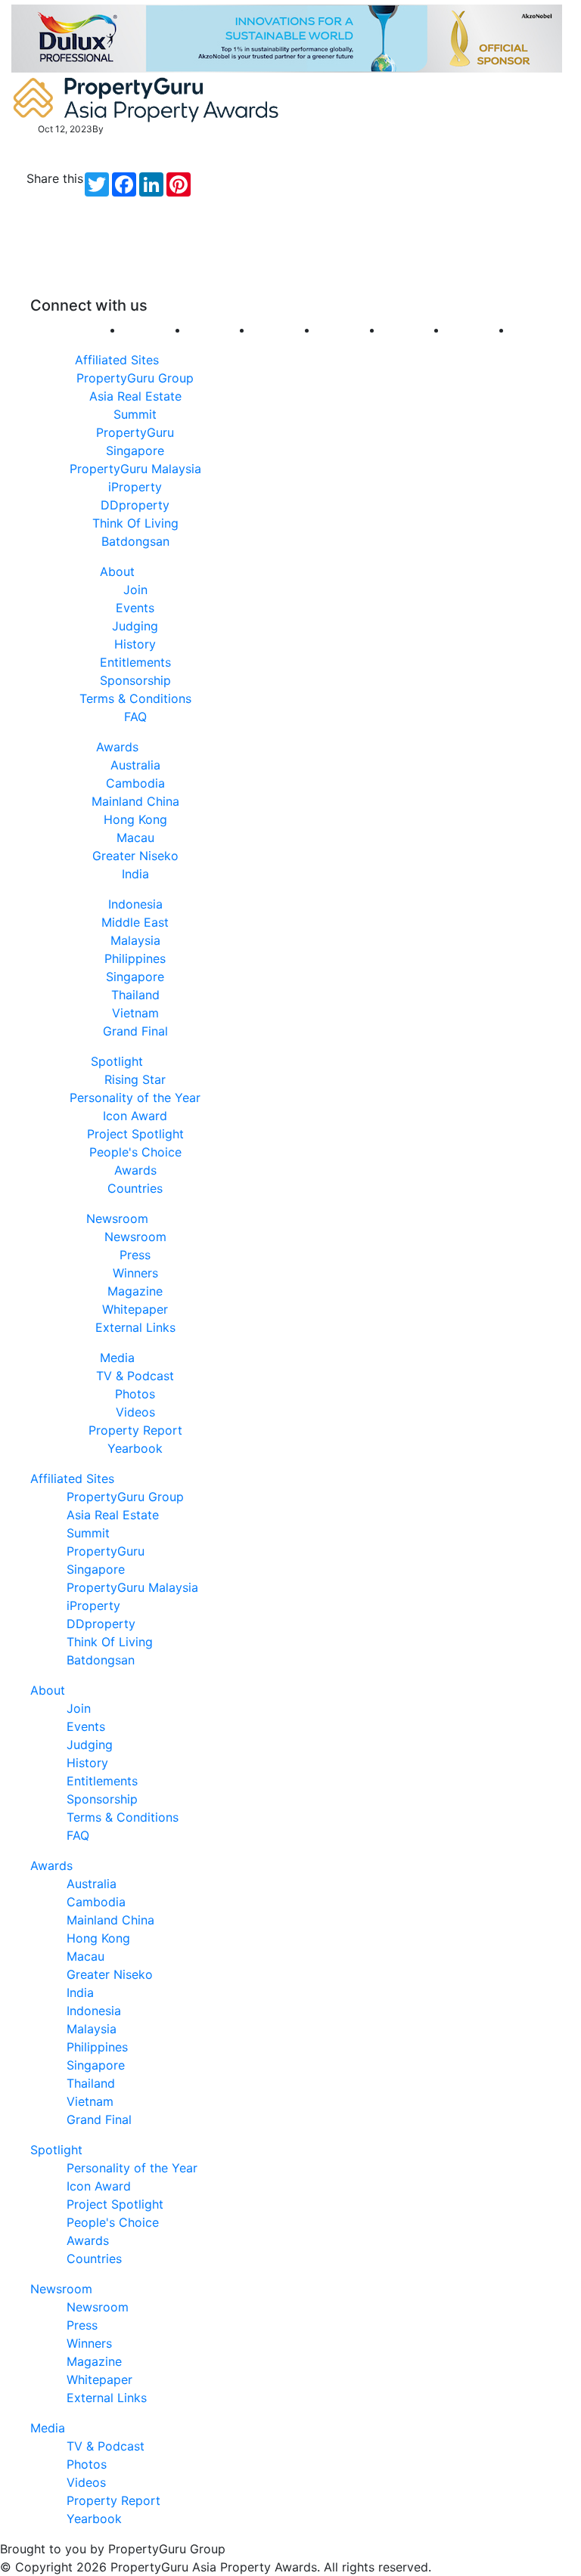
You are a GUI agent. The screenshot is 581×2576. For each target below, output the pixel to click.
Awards (117, 747)
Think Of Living (135, 523)
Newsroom (117, 1218)
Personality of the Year (135, 1098)
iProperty (135, 487)
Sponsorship (135, 680)
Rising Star (135, 1079)
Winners (135, 1273)
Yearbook (135, 1448)
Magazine (135, 1291)
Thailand (135, 995)
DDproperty (135, 505)
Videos (135, 1412)
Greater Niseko (135, 856)
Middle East (135, 922)
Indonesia (135, 904)
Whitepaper (135, 1309)
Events (135, 608)
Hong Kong (135, 819)
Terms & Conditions (135, 698)
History (135, 644)
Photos (135, 1394)
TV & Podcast (135, 1376)
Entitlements (135, 662)
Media (117, 1358)
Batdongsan (135, 541)
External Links (135, 1327)
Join (135, 590)
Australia (135, 765)
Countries (135, 1188)
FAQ (135, 717)
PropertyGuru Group (135, 378)
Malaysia (135, 940)
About (117, 571)
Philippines (135, 958)
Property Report (135, 1430)
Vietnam (135, 1013)
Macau (135, 838)
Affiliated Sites (117, 360)
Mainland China (135, 801)
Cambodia (135, 783)
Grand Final (135, 1031)
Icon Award (135, 1116)
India (135, 874)
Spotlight (117, 1061)
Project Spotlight (135, 1134)
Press (135, 1255)
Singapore (135, 977)
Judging (135, 626)
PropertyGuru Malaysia (135, 469)
